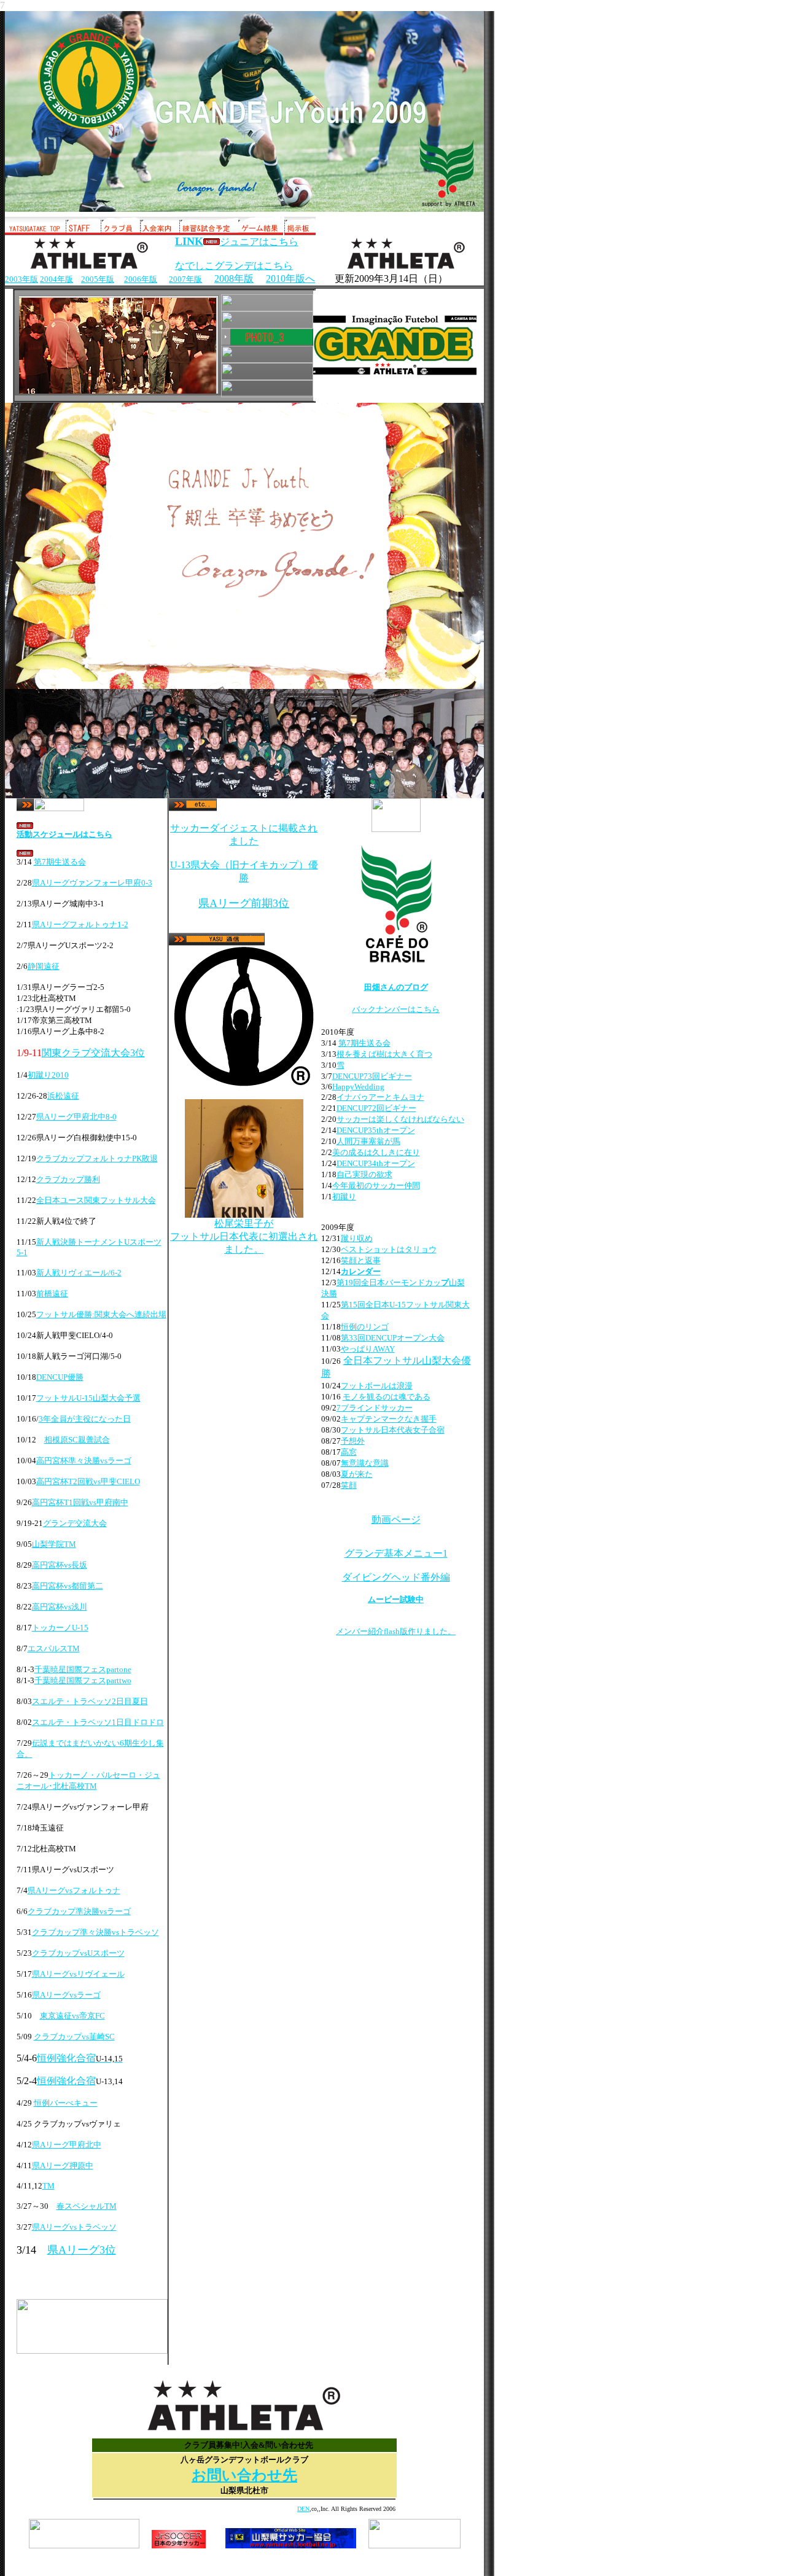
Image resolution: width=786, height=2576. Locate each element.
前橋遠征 (52, 1294)
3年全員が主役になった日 (85, 1419)
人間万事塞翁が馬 (368, 1141)
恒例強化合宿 (66, 2058)
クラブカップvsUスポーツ (78, 1953)
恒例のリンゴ (365, 1327)
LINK (189, 241)
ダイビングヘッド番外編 (396, 1577)
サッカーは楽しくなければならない (400, 1119)
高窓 (349, 1452)
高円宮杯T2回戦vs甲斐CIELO (88, 1481)
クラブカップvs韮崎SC (74, 2037)
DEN (303, 2509)
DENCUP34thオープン (376, 1163)
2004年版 (56, 279)
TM (49, 2186)
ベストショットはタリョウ (389, 1249)
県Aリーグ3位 (82, 2250)
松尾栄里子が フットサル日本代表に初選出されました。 (244, 1236)
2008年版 (234, 278)
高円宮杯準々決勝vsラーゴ (84, 1461)
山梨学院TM (54, 1544)
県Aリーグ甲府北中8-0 (76, 1117)
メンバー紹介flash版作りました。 (396, 1631)
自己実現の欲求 (364, 1174)
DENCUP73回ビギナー (372, 1076)
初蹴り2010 (48, 1075)
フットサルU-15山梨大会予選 (88, 1398)
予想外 (353, 1441)
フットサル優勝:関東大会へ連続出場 (101, 1314)
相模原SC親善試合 (77, 1440)
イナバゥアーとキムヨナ (380, 1097)
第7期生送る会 (60, 862)
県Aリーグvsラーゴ (66, 1995)
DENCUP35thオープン (376, 1130)
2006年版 (141, 279)
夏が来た (357, 1474)
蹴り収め (357, 1238)
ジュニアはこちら (259, 242)
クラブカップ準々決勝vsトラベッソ (95, 1932)
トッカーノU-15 (60, 1628)
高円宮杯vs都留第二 (68, 1586)
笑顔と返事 (361, 1260)
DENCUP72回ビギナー (376, 1108)
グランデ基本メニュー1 (396, 1553)
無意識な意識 (365, 1463)
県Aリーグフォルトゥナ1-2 (80, 924)
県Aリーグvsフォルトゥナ (74, 1890)
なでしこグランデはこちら (234, 266)
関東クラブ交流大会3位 (93, 1053)
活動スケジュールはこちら (64, 834)
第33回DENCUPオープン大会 (393, 1338)
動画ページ (396, 1520)
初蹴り (344, 1197)
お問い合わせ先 (244, 2475)
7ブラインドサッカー (375, 1408)
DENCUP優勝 (60, 1377)
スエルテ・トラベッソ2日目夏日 (90, 1701)
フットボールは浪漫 (377, 1386)
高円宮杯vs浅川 (60, 1607)
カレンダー (361, 1271)
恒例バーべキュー (66, 2103)
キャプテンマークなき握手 (389, 1419)
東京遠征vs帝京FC (72, 2016)
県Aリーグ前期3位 (244, 903)
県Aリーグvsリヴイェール (78, 1974)
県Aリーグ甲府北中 (67, 2145)
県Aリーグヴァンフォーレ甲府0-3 (92, 883)
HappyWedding (358, 1087)
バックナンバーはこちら (396, 1009)
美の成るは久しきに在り (376, 1152)
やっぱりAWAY (368, 1349)
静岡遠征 (44, 966)
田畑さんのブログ (396, 987)
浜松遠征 (63, 1096)
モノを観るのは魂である (387, 1397)
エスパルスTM (54, 1648)
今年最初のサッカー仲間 (376, 1185)
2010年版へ (290, 278)
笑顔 (349, 1485)
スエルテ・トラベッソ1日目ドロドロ (98, 1722)
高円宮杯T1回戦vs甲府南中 (80, 1502)
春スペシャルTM (87, 2206)
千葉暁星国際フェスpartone (83, 1669)
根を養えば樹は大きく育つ (384, 1054)
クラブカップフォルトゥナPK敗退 (97, 1158)
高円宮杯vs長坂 (60, 1565)
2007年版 (185, 279)
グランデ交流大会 (75, 1523)
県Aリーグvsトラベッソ (74, 2227)
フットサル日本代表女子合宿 (393, 1430)
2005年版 (98, 279)
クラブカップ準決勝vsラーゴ (79, 1911)
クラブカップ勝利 (68, 1179)
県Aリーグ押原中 (63, 2165)
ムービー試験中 (396, 1599)
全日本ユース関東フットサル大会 (96, 1200)
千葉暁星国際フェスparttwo (83, 1680)
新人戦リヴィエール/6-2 (79, 1273)
